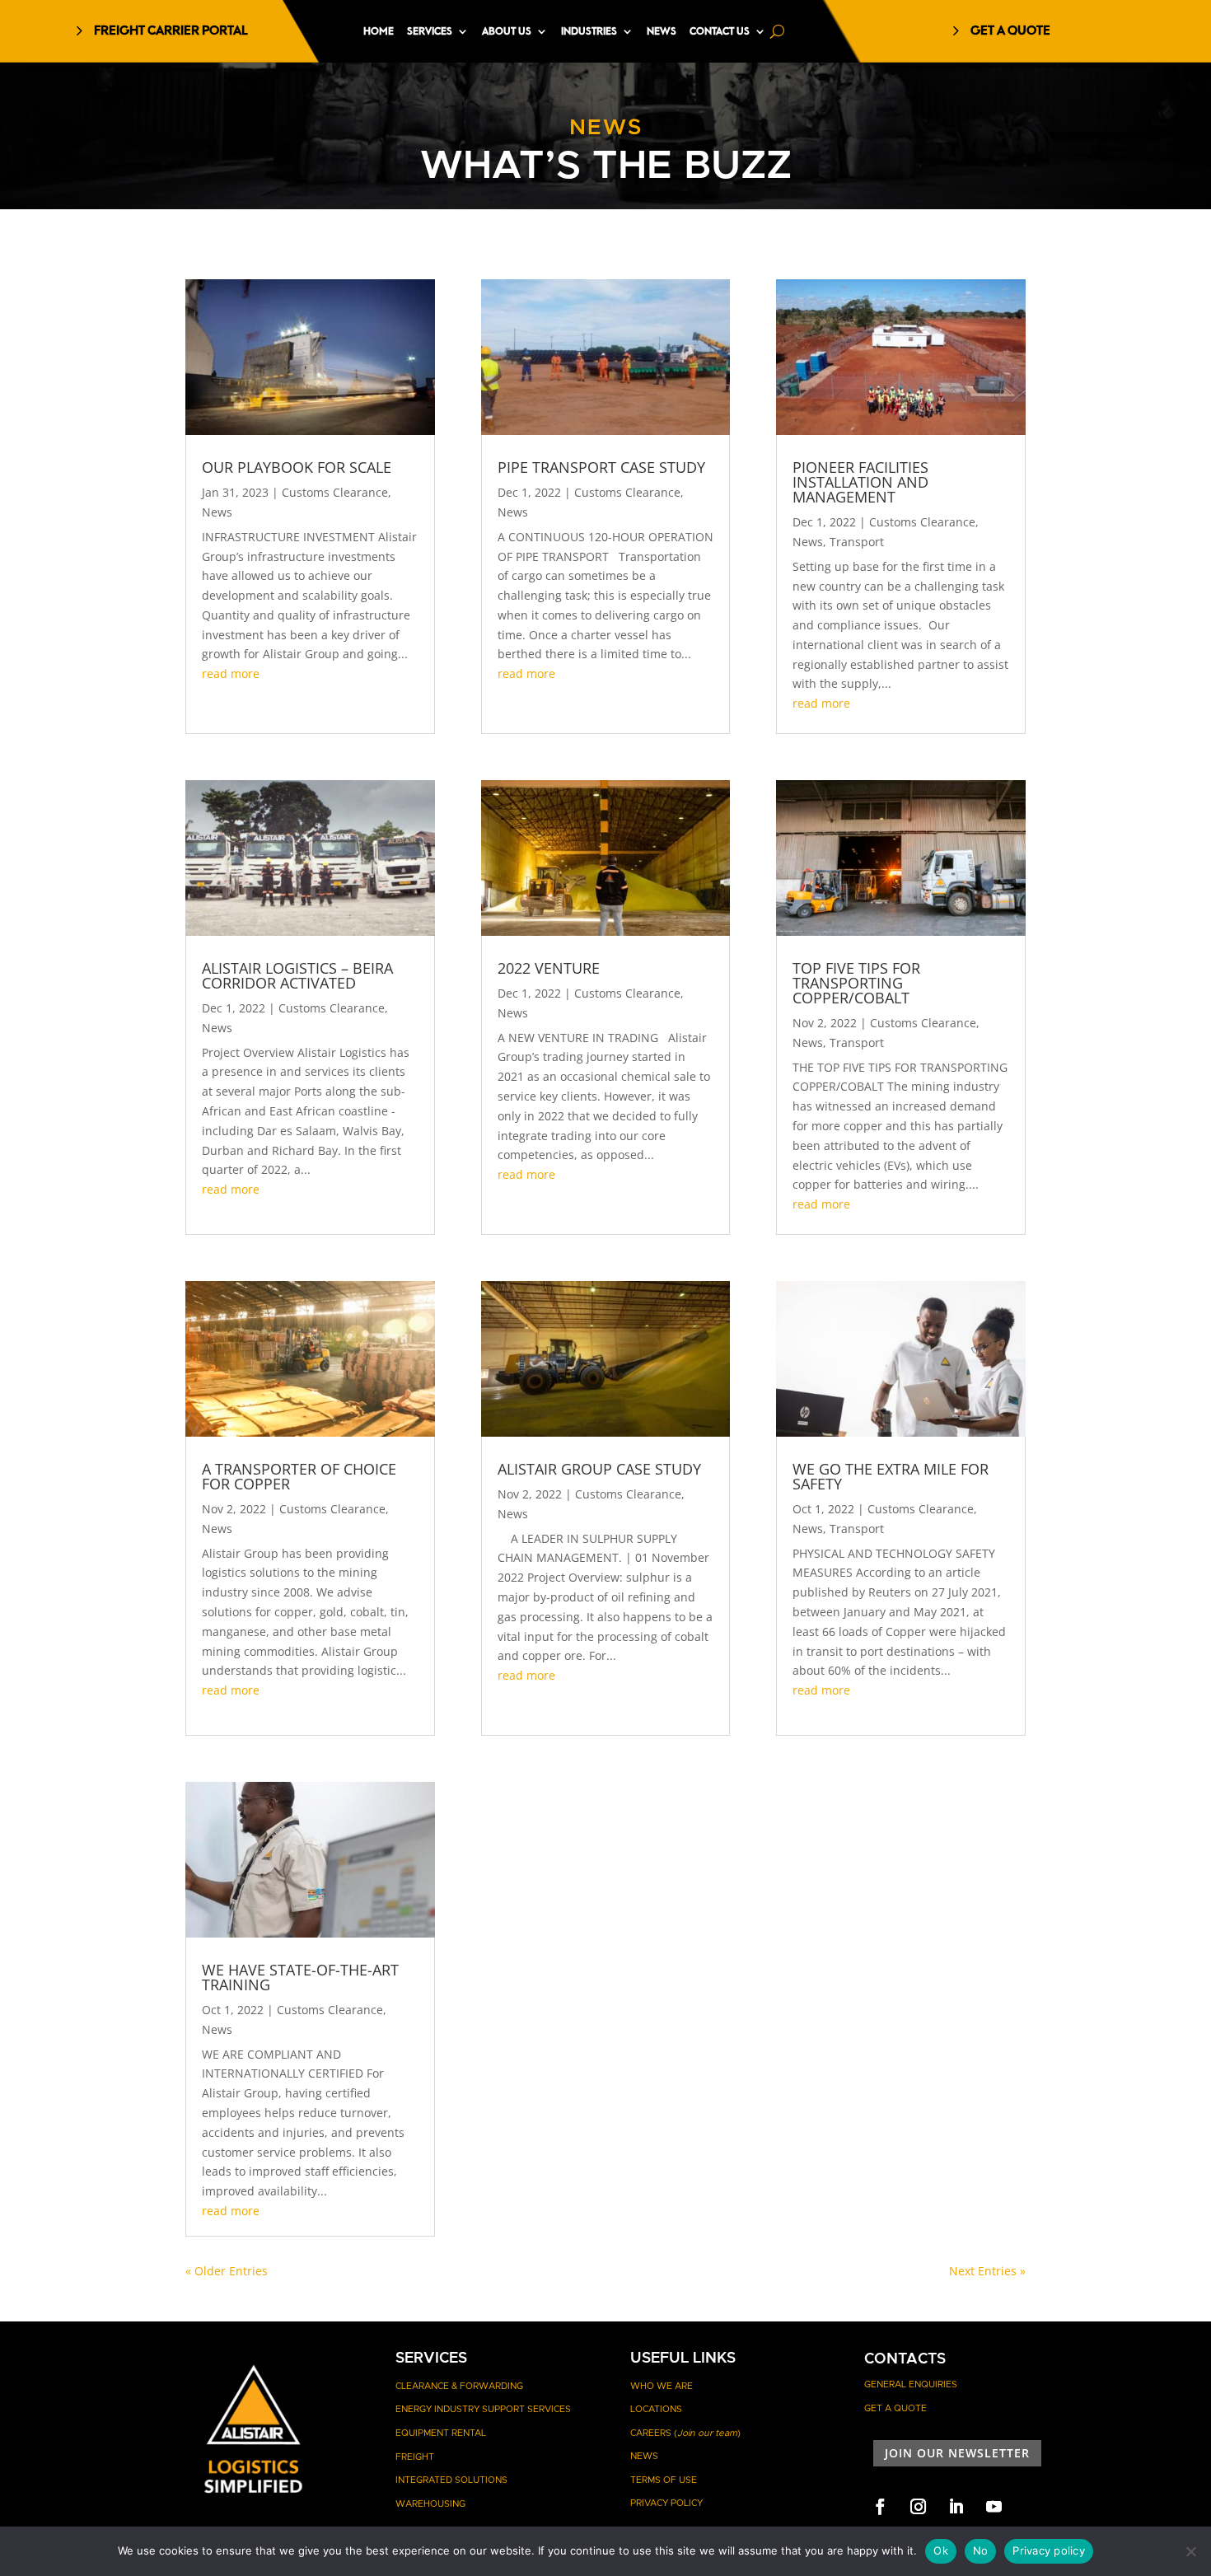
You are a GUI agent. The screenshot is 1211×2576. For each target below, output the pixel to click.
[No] (1190, 2551)
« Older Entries (227, 2271)
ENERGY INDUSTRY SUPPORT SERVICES (483, 2409)
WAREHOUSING (430, 2504)
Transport (857, 542)
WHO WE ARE (662, 2386)
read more (231, 673)
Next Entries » (987, 2271)
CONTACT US (720, 31)
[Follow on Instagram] (918, 2507)
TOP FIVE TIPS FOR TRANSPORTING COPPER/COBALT (856, 983)
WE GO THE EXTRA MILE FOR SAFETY (891, 1476)
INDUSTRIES (589, 31)
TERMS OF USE (664, 2480)
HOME (379, 31)
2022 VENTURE (549, 968)
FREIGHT (415, 2457)
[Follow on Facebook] (880, 2507)
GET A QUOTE (1010, 31)
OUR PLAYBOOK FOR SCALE (297, 467)
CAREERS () (685, 2433)
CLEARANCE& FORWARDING (459, 2386)
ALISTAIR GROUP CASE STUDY (599, 1469)
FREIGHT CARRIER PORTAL (171, 31)
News (217, 512)
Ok (941, 2550)
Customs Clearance (335, 492)
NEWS (662, 31)
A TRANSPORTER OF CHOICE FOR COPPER (299, 1476)
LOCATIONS (656, 2409)
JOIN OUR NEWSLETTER (957, 2453)
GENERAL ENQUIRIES (911, 2384)
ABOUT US (507, 31)
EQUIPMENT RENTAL (441, 2433)
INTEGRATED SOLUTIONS (451, 2480)
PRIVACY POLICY (666, 2503)
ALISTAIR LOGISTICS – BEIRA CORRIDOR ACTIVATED (297, 975)
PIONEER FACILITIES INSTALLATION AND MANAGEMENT (860, 482)
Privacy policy (1049, 2550)
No (981, 2550)
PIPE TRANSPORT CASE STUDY (601, 467)
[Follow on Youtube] (994, 2507)
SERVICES (430, 31)
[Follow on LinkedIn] (956, 2507)
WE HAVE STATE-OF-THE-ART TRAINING (300, 1977)
